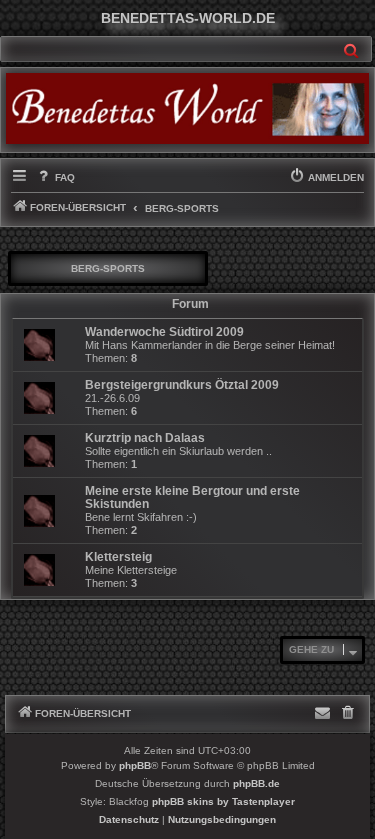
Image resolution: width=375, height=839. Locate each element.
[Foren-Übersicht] (187, 108)
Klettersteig (118, 557)
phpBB (135, 765)
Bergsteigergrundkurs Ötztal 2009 (182, 385)
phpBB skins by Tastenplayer (223, 801)
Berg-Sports (108, 268)
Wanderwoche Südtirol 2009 (164, 332)
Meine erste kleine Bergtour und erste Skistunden (192, 497)
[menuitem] (54, 178)
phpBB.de (256, 783)
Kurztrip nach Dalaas (145, 438)
